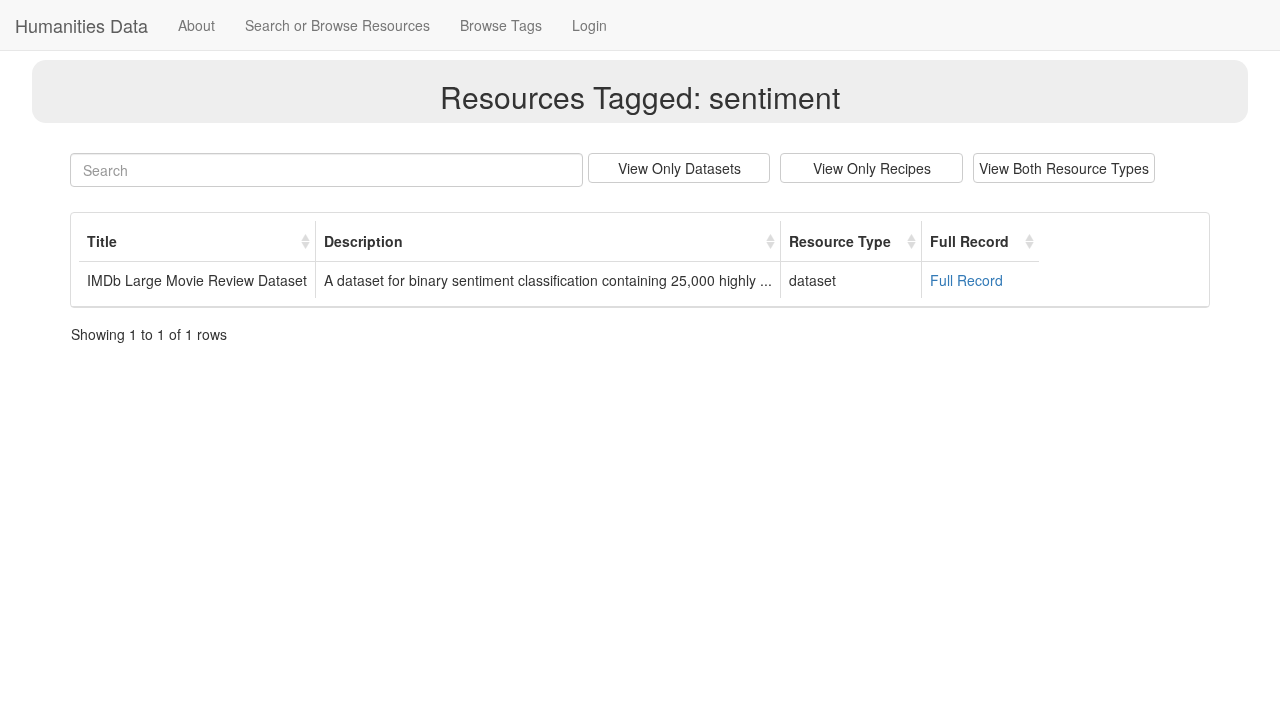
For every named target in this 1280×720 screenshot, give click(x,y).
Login (589, 25)
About (196, 25)
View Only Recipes (872, 168)
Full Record (966, 280)
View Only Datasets (679, 168)
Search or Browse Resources (337, 25)
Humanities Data (81, 25)
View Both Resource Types (1064, 168)
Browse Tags (501, 25)
